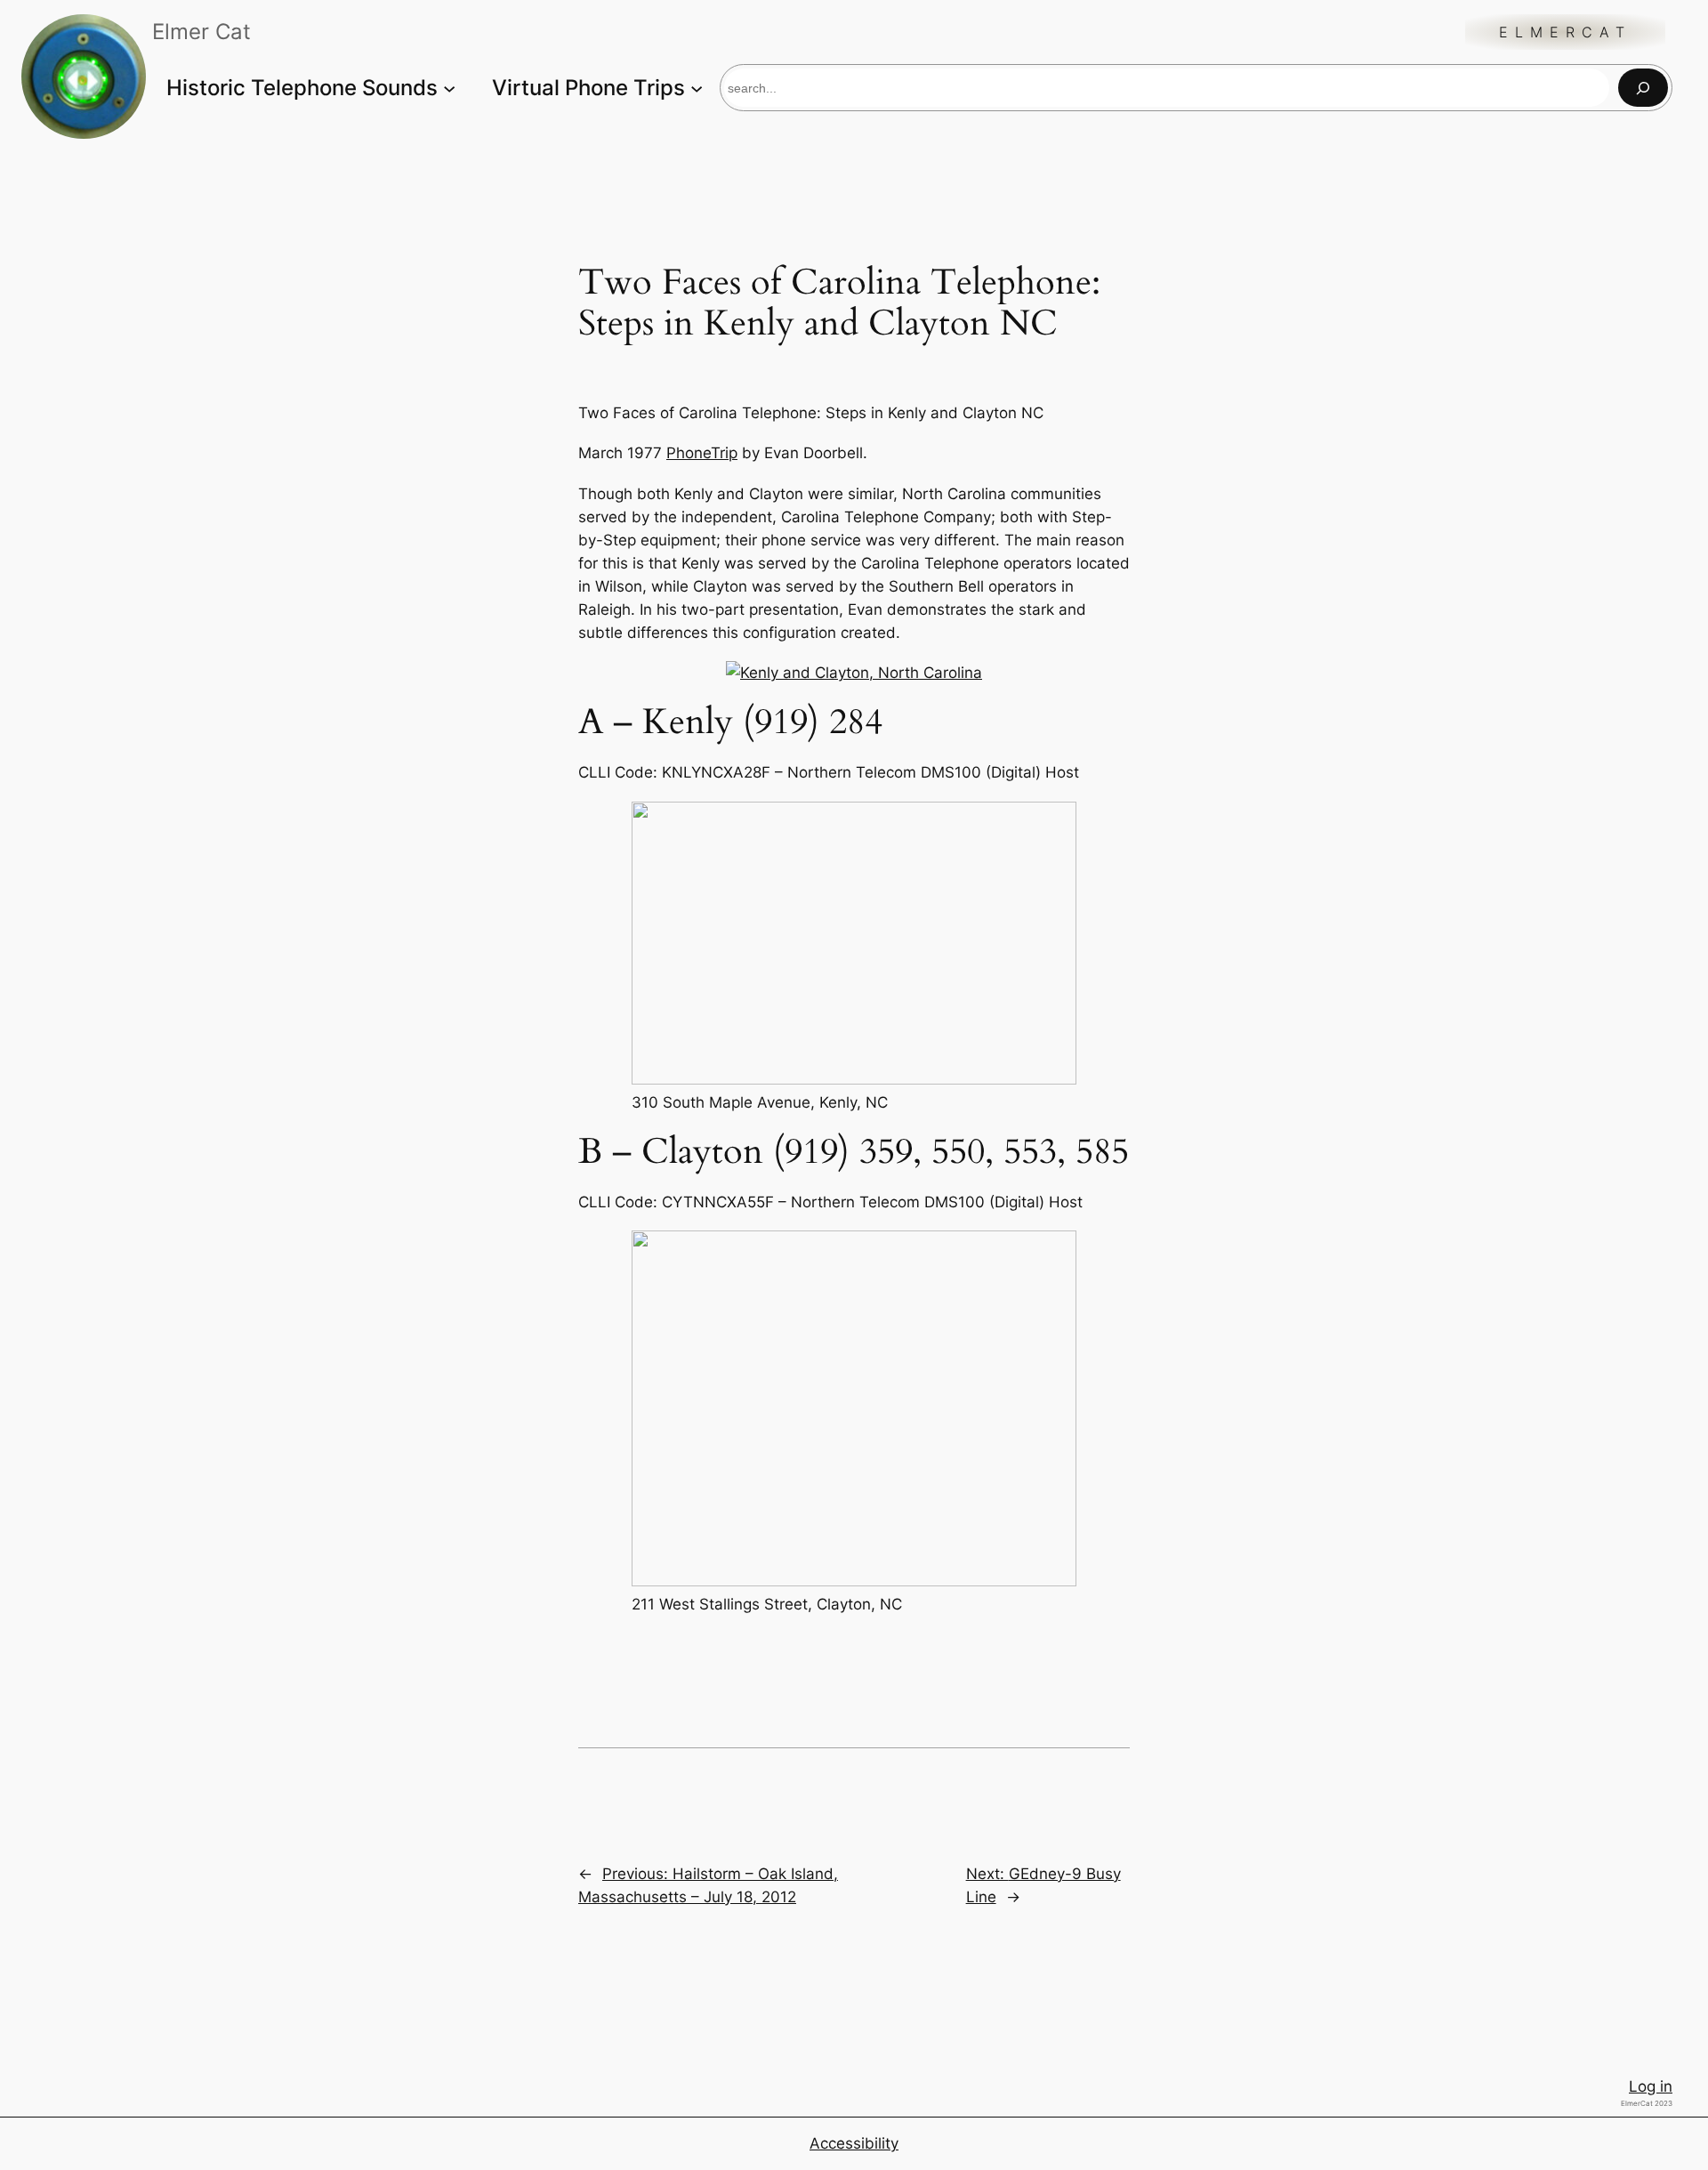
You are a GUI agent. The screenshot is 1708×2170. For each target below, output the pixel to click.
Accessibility (854, 2143)
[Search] (1643, 88)
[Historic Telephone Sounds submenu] (449, 87)
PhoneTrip (702, 453)
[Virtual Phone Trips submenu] (697, 87)
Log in (1651, 2086)
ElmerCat (1565, 32)
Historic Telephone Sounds (302, 88)
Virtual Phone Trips (588, 88)
